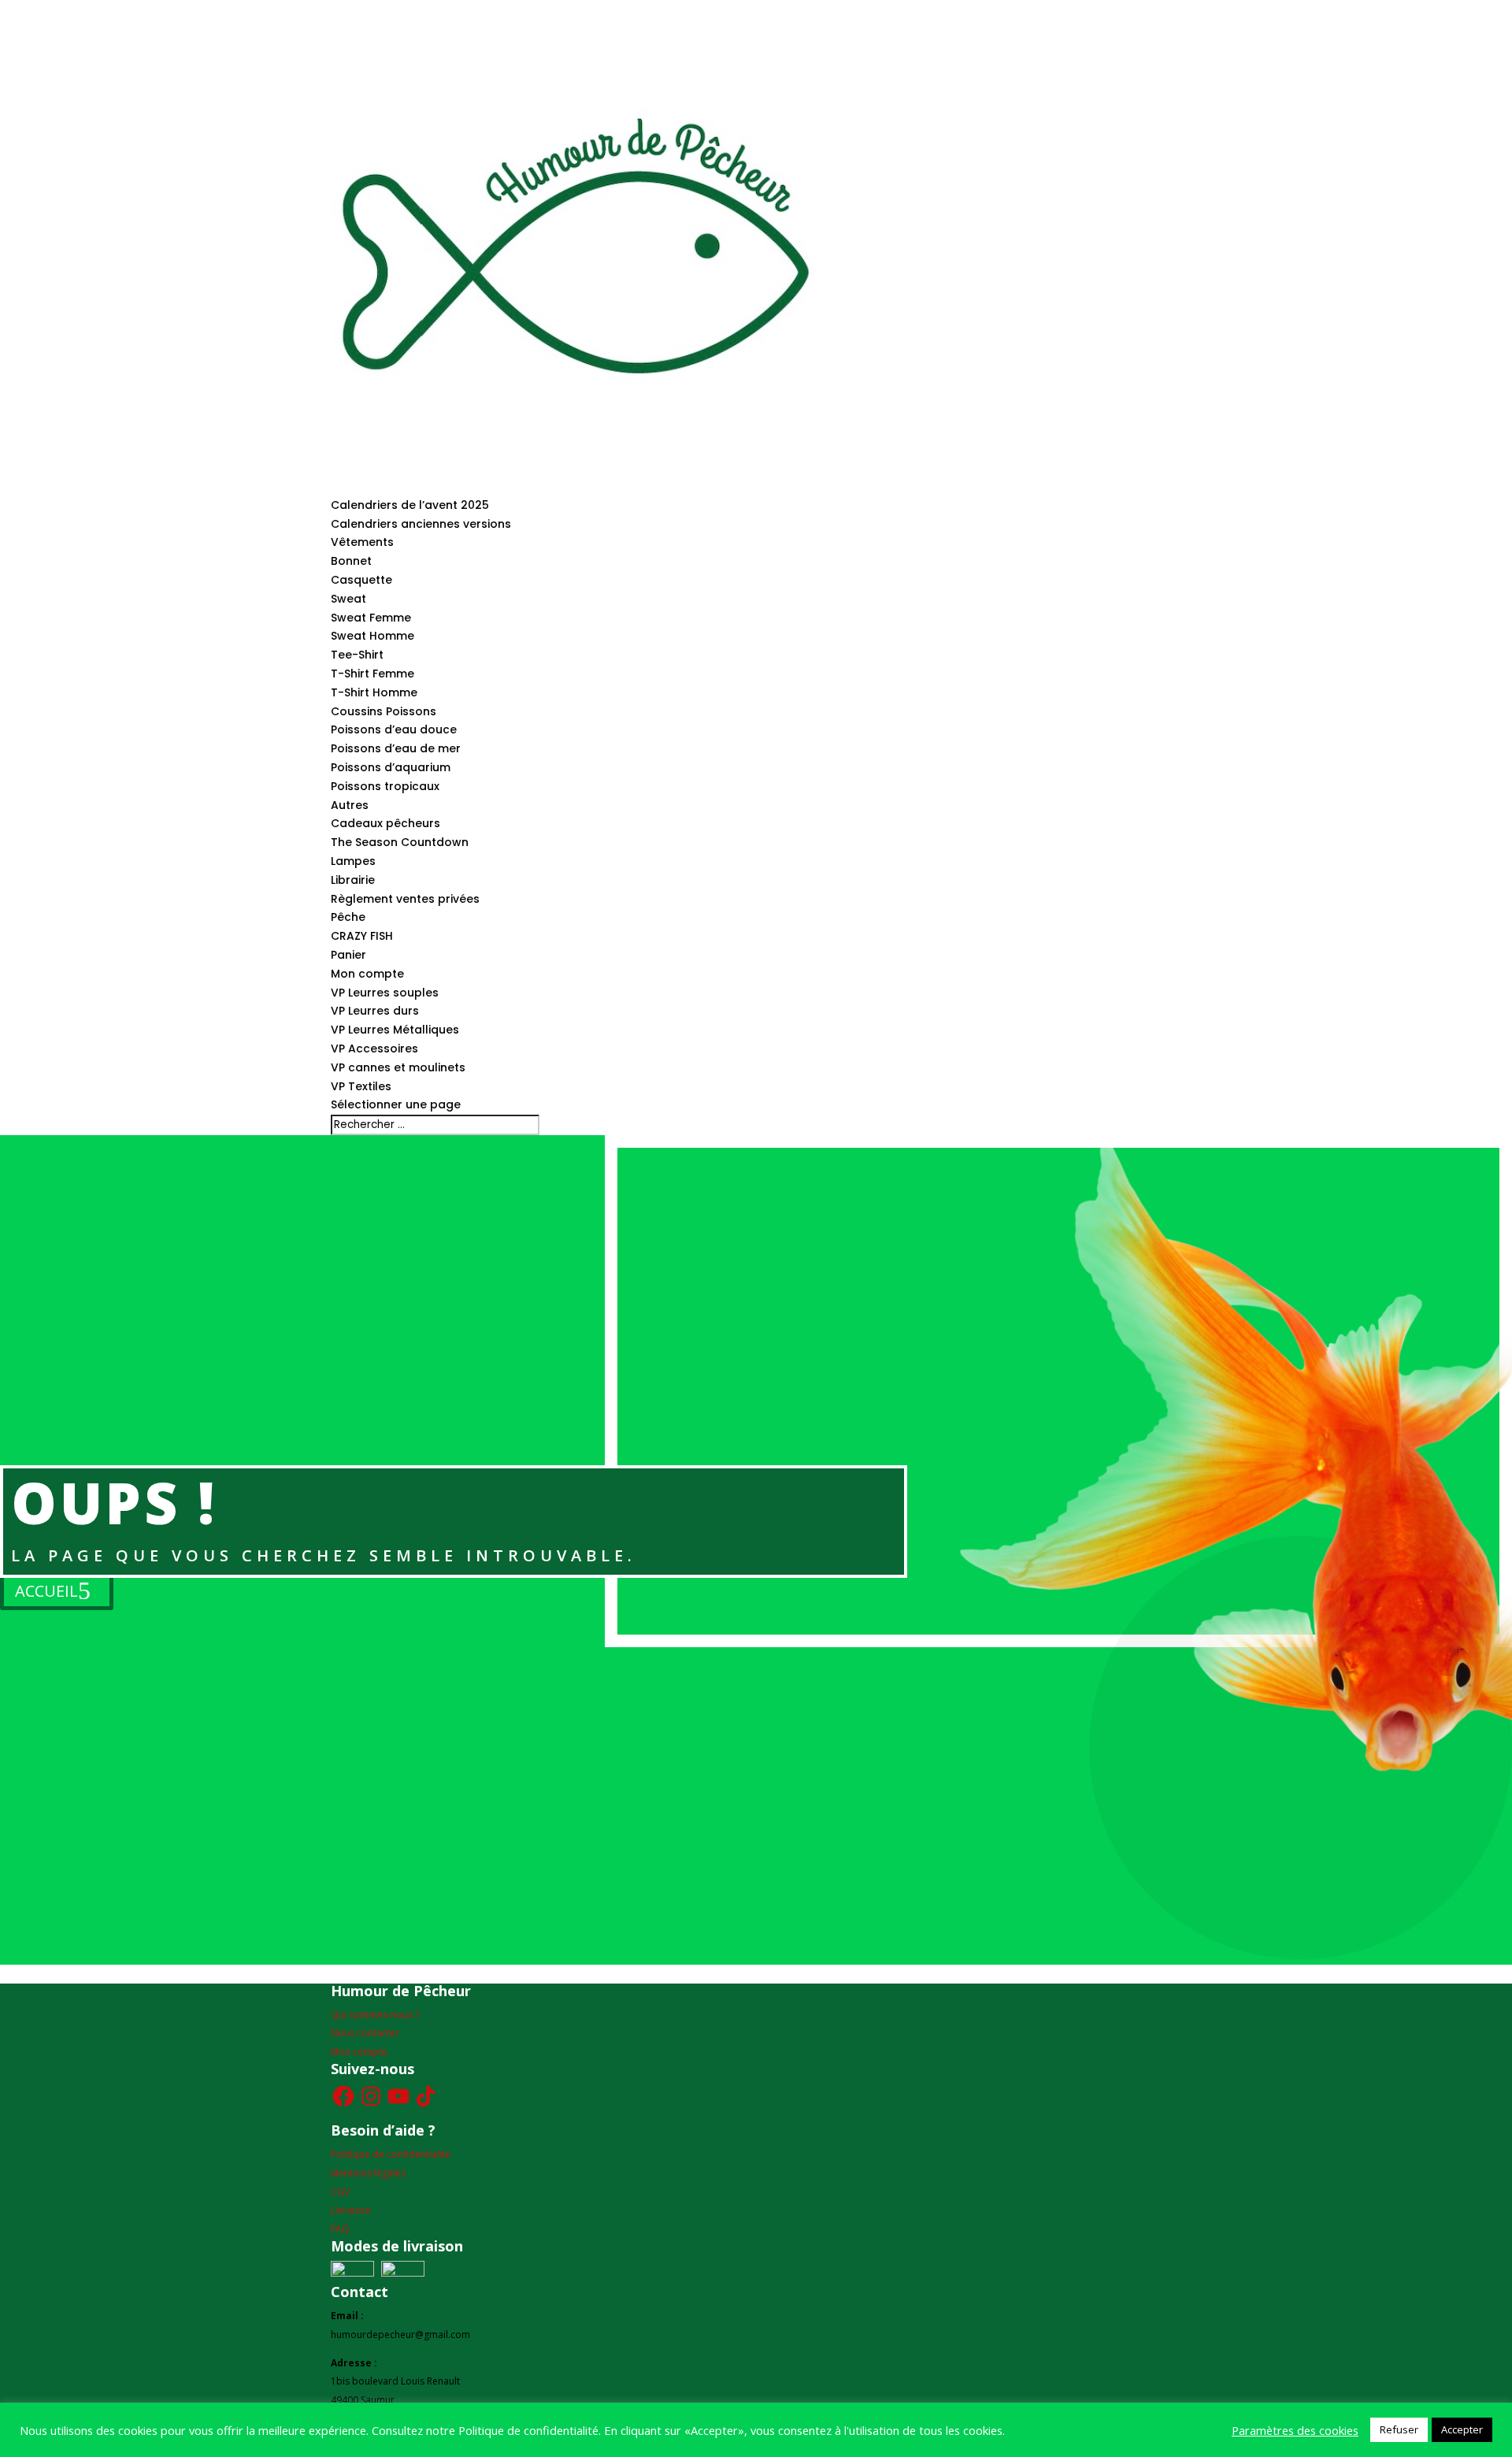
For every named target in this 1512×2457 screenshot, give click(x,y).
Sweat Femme (371, 618)
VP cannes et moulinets (398, 1067)
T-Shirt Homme (374, 692)
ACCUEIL (46, 1591)
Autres (350, 805)
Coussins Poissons (384, 711)
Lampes (353, 861)
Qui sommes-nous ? (375, 2015)
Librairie (353, 880)
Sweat (348, 599)
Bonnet (351, 561)
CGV (340, 2192)
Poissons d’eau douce (394, 729)
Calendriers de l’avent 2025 (410, 505)
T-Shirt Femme (372, 674)
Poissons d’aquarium (391, 767)
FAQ (340, 2229)
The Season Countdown (400, 842)
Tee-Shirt (357, 655)
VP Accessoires (374, 1048)
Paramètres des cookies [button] (1295, 2430)
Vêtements (362, 542)
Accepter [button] (1462, 2429)
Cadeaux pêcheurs (385, 823)
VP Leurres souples (385, 993)
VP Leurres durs (375, 1011)
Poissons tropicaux (385, 786)
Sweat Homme (372, 636)
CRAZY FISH (362, 936)
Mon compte (367, 974)
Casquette (361, 580)
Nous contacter (365, 2033)
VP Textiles (361, 1086)
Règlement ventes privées (405, 899)
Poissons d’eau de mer (396, 748)
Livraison (351, 2210)
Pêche (348, 917)
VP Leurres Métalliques (395, 1030)
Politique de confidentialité (391, 2154)
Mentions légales (368, 2173)
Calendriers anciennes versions (421, 524)
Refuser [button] (1399, 2429)
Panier (348, 955)
